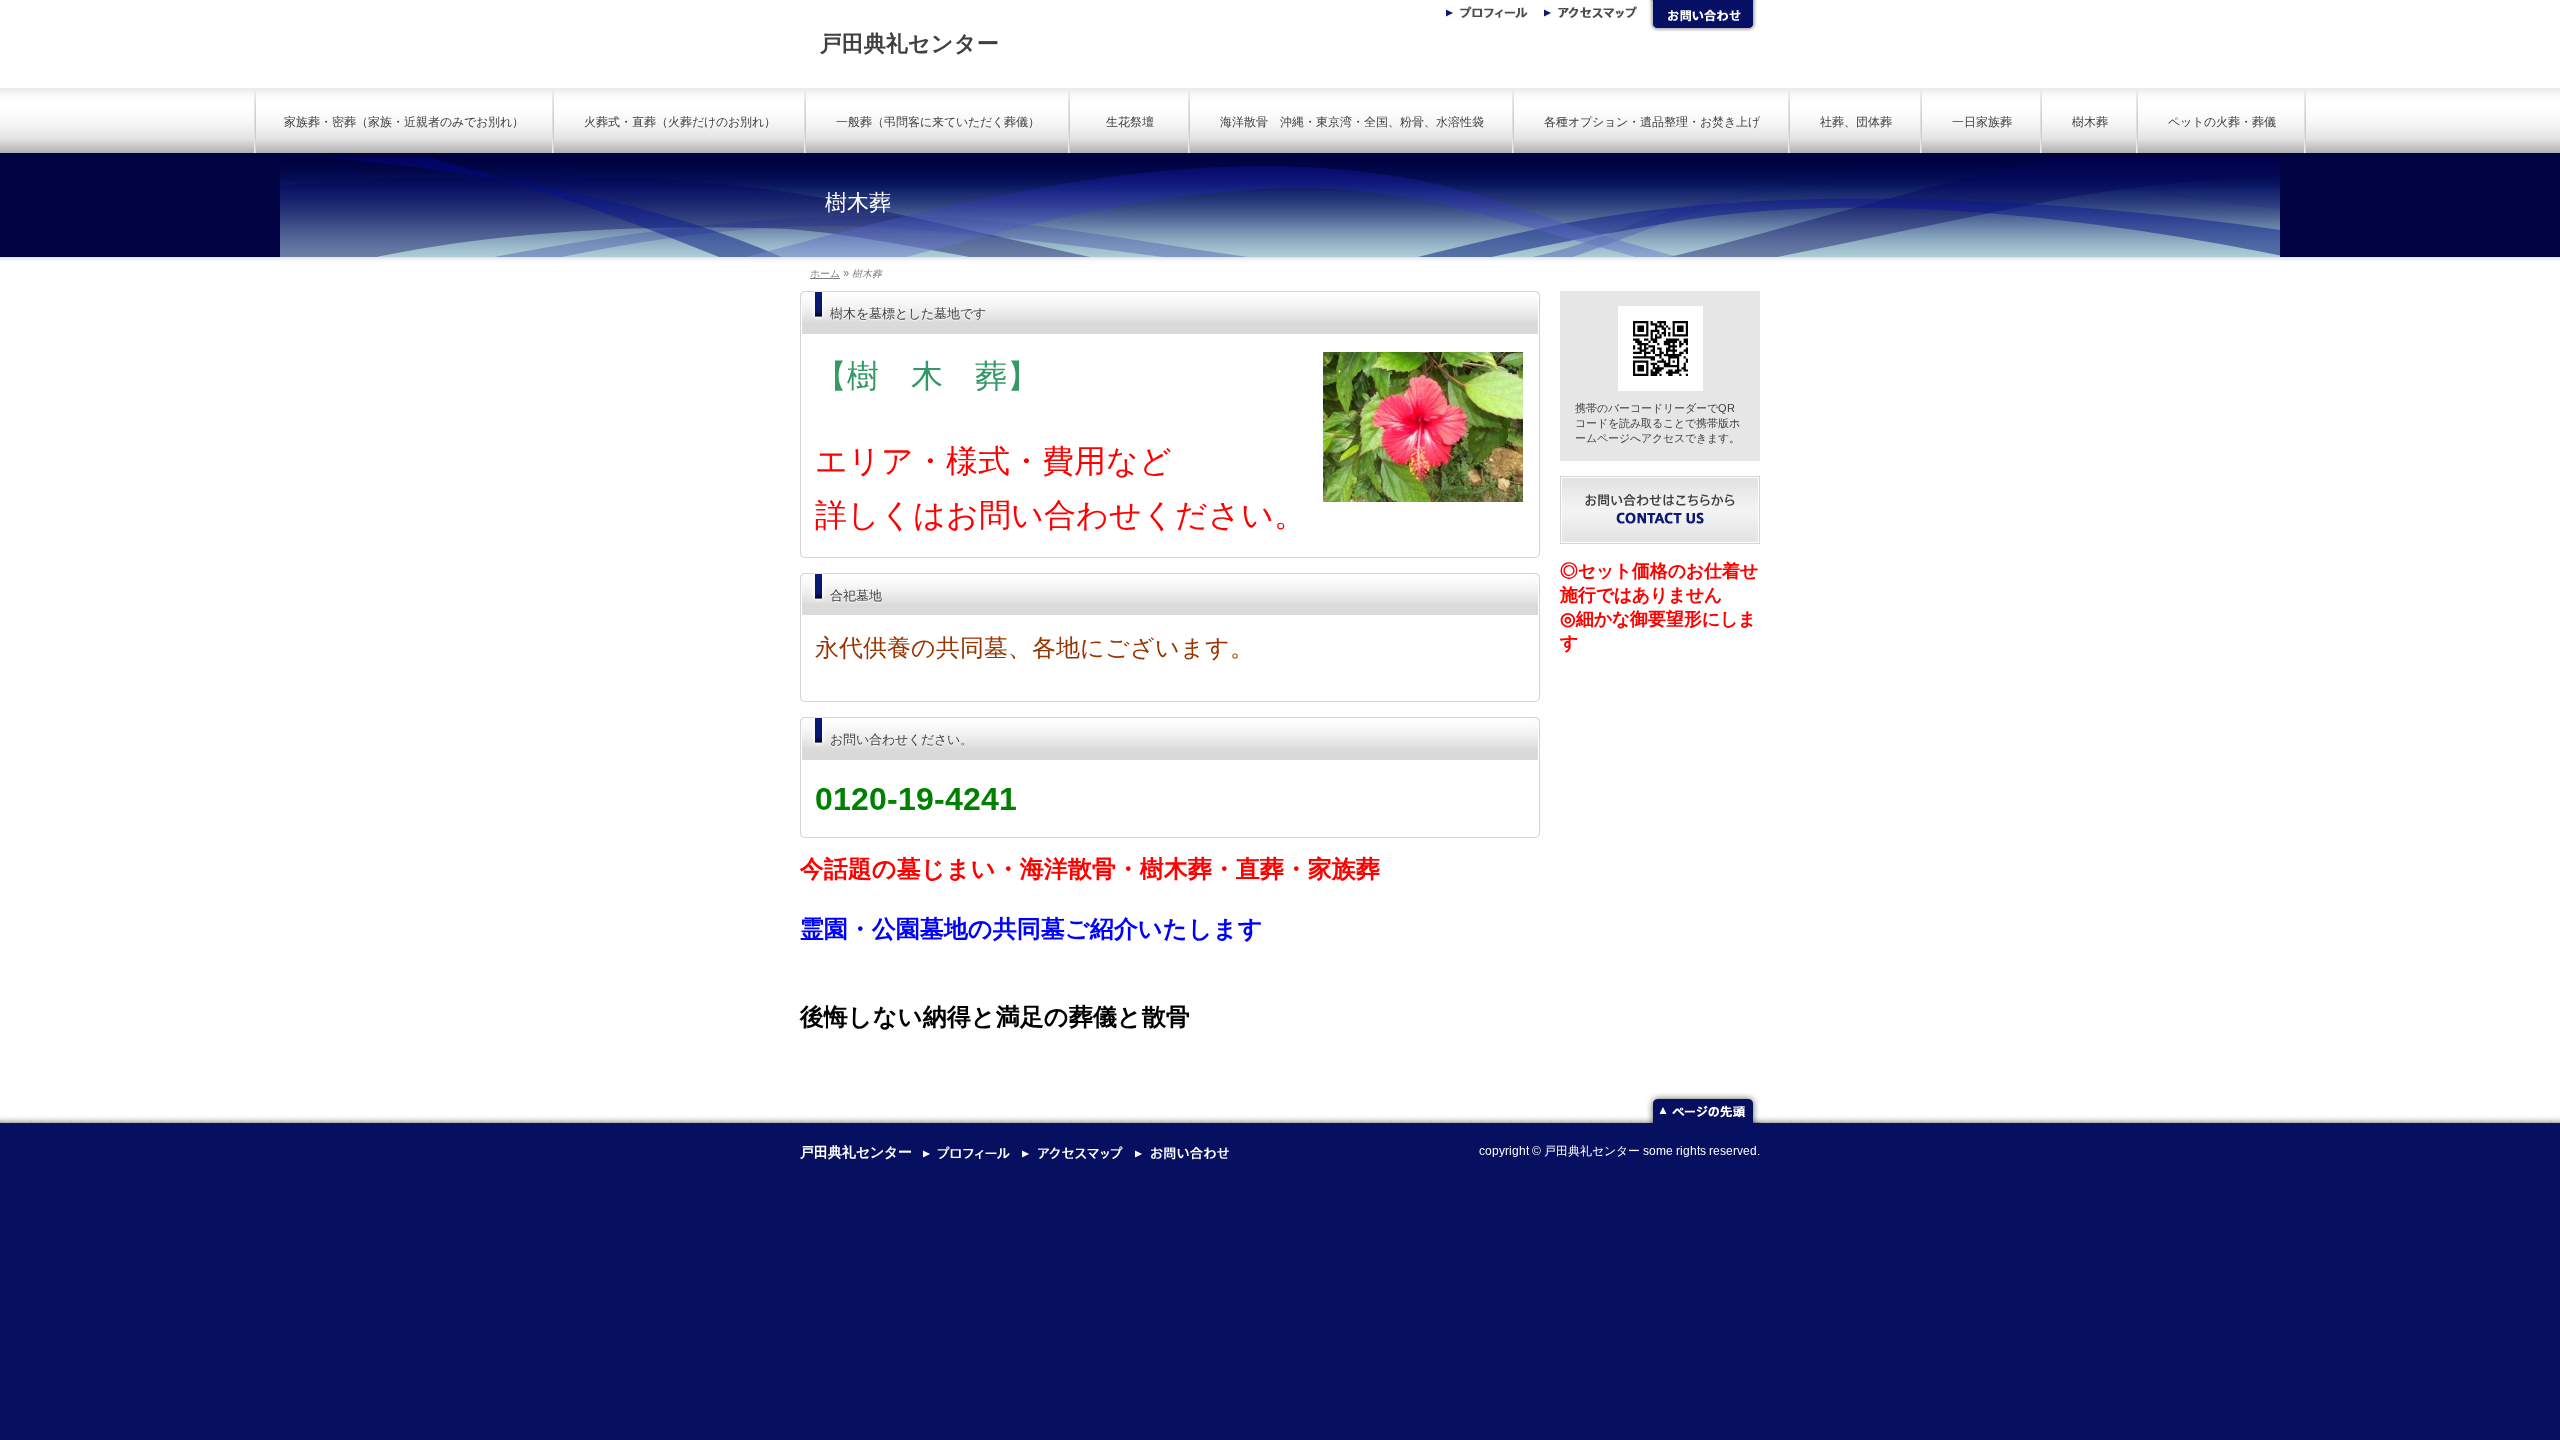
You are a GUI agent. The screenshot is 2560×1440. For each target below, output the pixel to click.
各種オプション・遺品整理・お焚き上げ (1652, 122)
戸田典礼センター (909, 43)
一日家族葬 (1982, 122)
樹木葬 (2090, 122)
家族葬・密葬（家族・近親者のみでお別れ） (404, 122)
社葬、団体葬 (1856, 122)
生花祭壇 (1136, 122)
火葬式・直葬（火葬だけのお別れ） (680, 122)
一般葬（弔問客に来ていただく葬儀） (938, 122)
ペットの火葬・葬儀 (2222, 122)
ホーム (825, 273)
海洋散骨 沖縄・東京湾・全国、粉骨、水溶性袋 (1352, 122)
